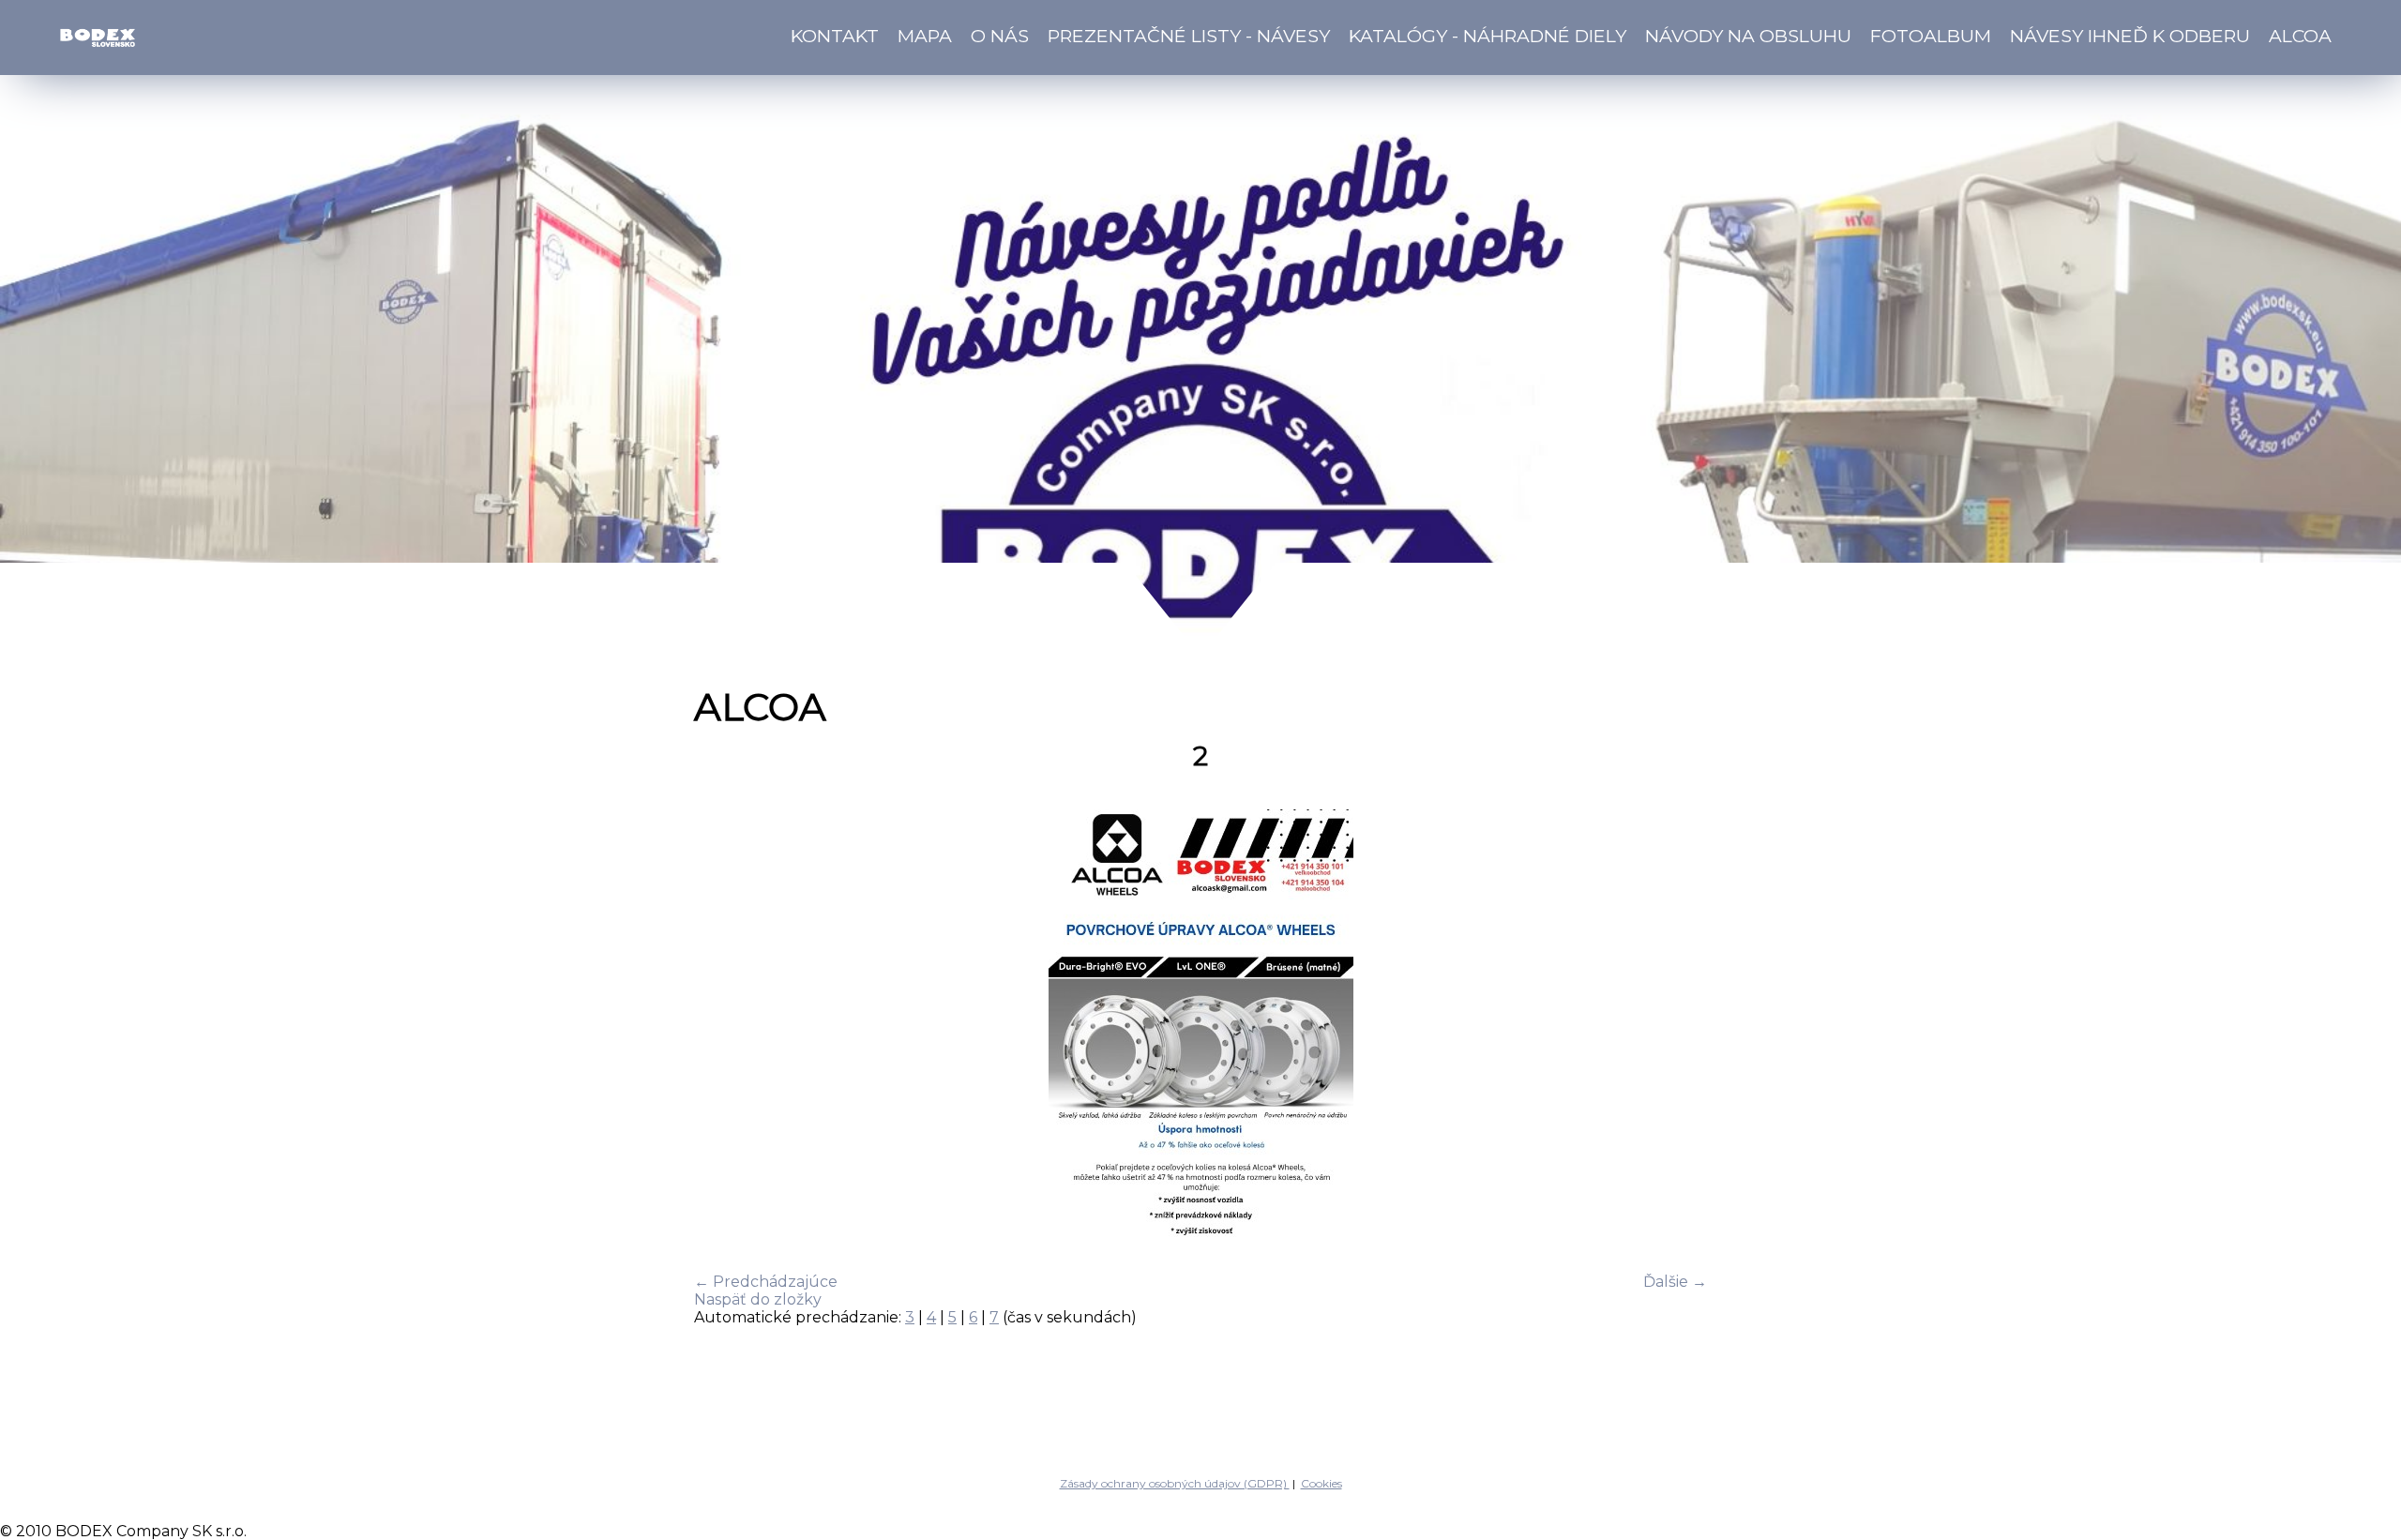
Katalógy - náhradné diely (1487, 36)
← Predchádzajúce (766, 1282)
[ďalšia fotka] (1676, 1027)
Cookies (1321, 1483)
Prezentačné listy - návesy (1189, 36)
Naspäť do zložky (758, 1299)
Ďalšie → (1675, 1282)
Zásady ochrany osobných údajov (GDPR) (1175, 1483)
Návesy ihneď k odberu (2130, 36)
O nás (1000, 36)
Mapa (925, 36)
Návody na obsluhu (1748, 36)
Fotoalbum (1931, 36)
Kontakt (835, 36)
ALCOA (2300, 36)
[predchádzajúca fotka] (725, 1027)
